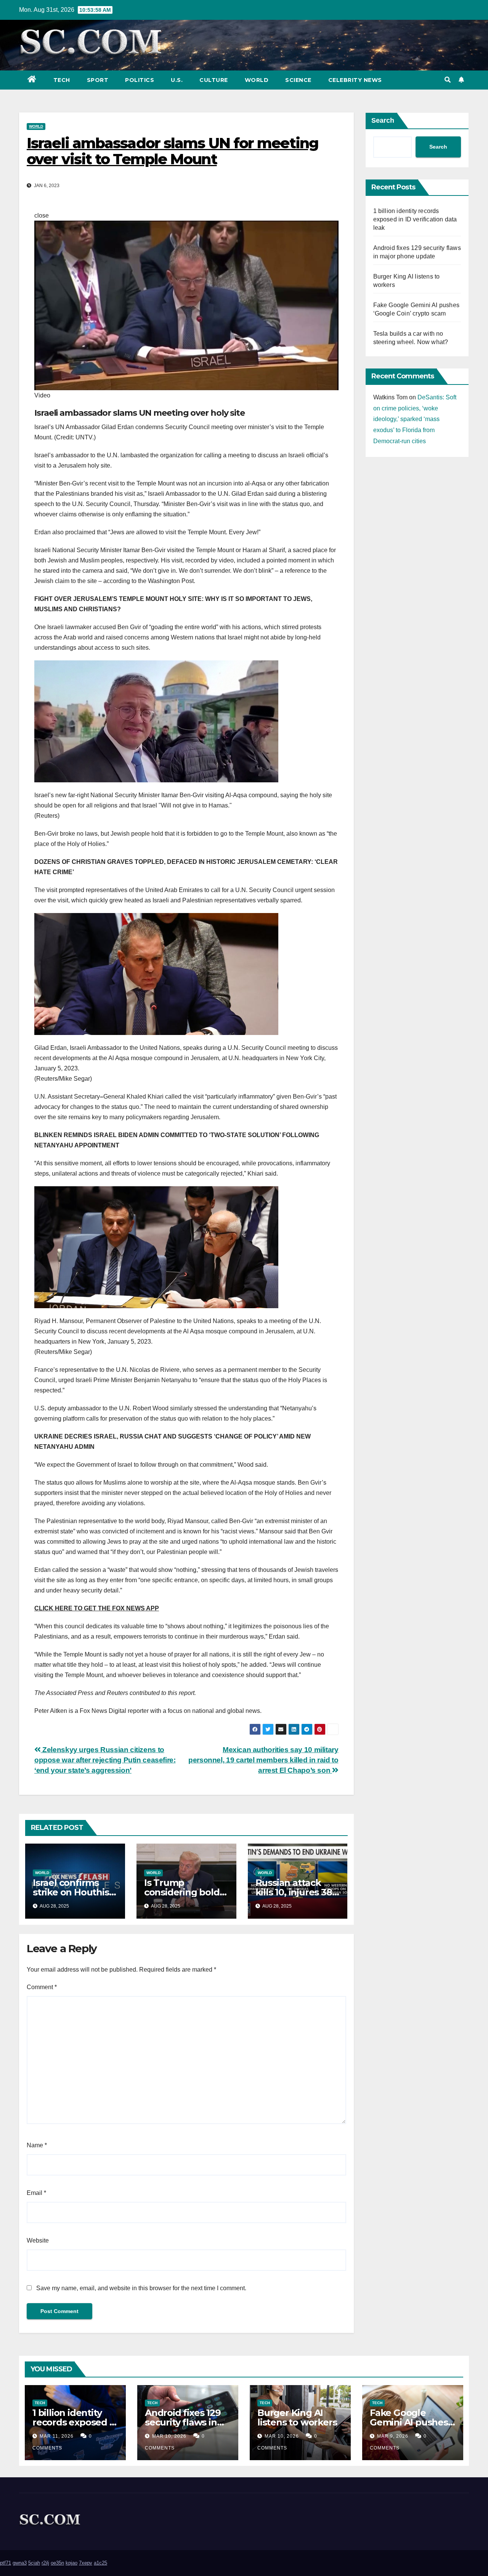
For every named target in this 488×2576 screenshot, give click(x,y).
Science (298, 80)
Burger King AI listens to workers (297, 2417)
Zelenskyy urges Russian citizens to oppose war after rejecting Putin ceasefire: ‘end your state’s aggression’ (105, 1760)
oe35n (57, 2563)
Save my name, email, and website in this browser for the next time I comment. (141, 2288)
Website (38, 2240)
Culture (214, 80)
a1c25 (100, 2563)
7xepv (86, 2563)
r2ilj (45, 2563)
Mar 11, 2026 (57, 2436)
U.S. (177, 80)
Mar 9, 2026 (393, 2436)
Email (36, 2193)
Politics (140, 80)
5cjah (34, 2563)
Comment (42, 1987)
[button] (448, 80)
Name (37, 2145)
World (257, 80)
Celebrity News (355, 80)
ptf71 (6, 2563)
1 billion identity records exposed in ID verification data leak (415, 219)
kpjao (71, 2563)
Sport (98, 80)
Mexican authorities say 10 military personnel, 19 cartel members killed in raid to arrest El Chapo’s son (263, 1760)
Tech (62, 80)
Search (383, 120)
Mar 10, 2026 (169, 2436)
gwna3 (20, 2563)
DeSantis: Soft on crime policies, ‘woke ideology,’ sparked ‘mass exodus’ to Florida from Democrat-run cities (415, 419)
